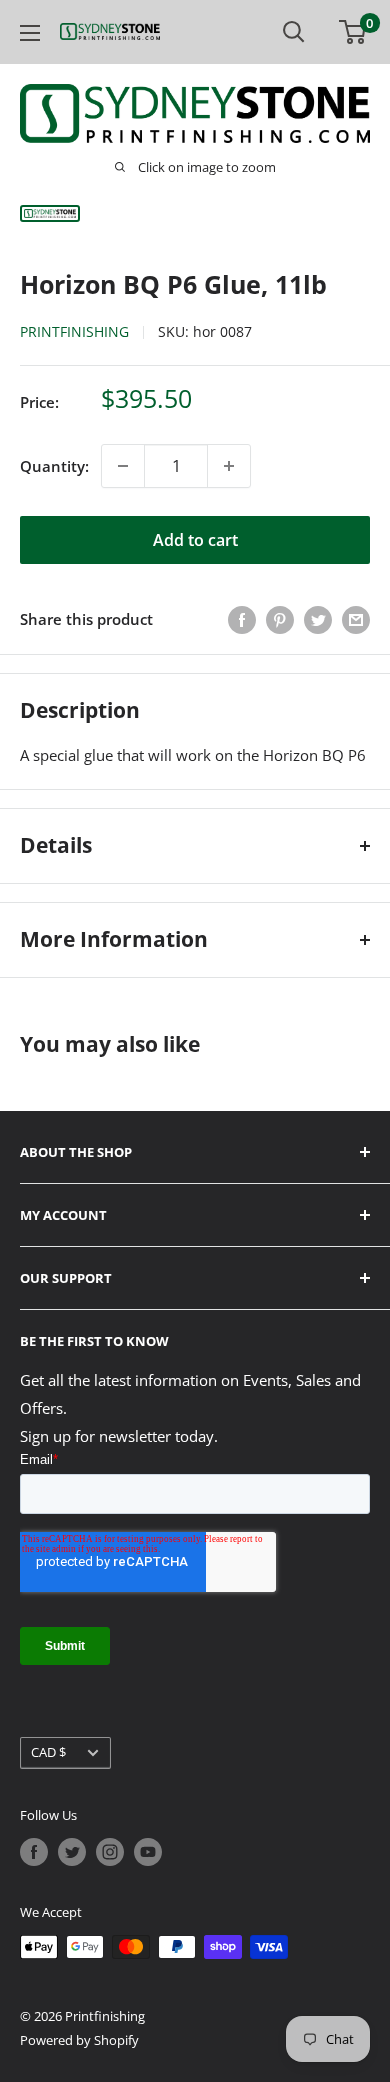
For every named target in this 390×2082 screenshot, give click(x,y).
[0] (353, 32)
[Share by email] (356, 619)
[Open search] (294, 32)
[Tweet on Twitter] (318, 619)
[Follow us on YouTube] (148, 1852)
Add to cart (195, 540)
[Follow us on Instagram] (110, 1852)
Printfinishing (74, 331)
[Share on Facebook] (242, 619)
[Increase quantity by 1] (229, 466)
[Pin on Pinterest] (280, 619)
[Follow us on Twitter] (72, 1852)
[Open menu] (30, 33)
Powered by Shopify (79, 2040)
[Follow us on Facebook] (34, 1852)
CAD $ (48, 1752)
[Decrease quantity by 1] (123, 466)
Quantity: (54, 466)
